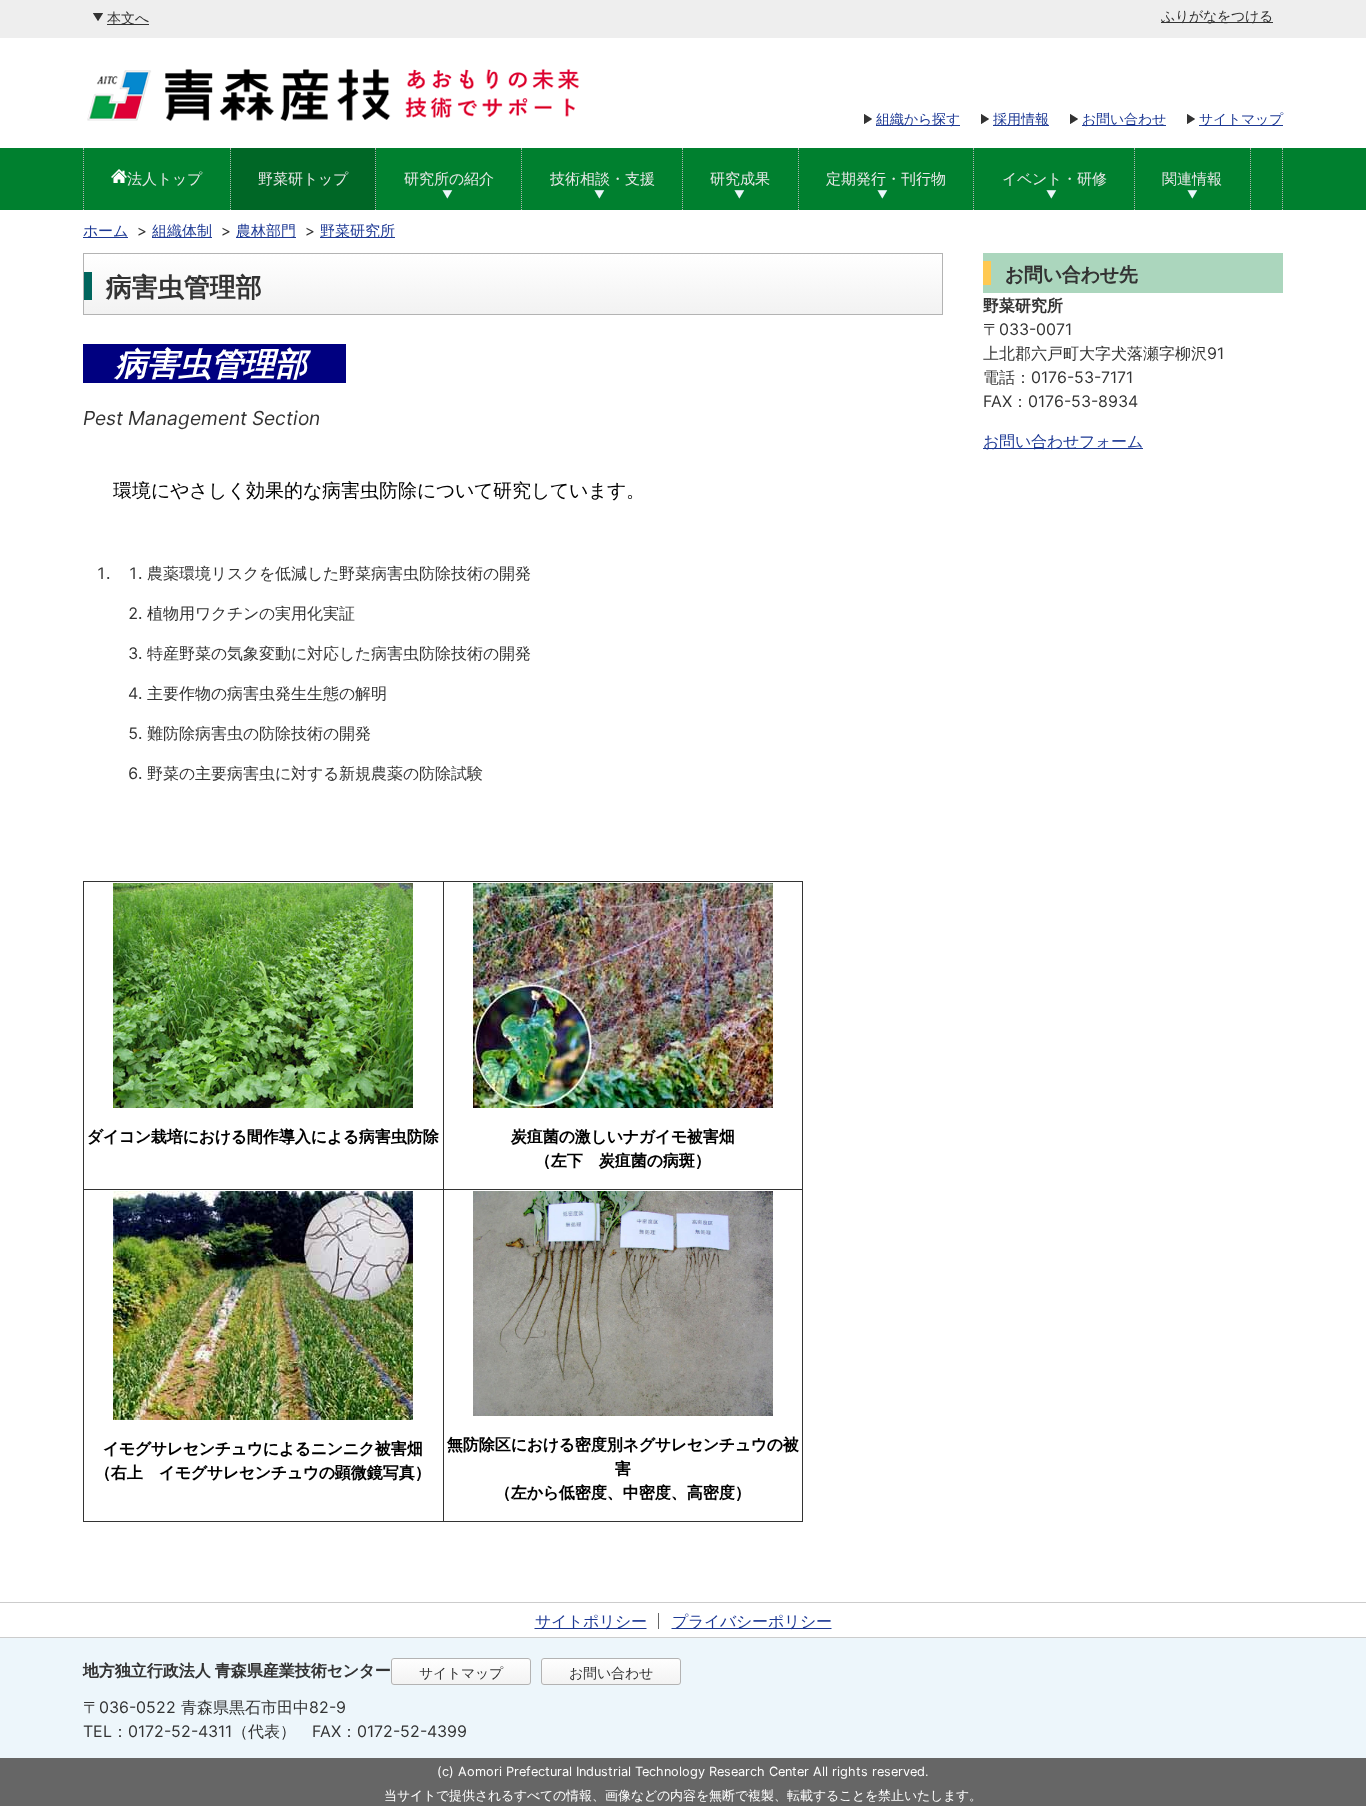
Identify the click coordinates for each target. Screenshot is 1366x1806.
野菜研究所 (357, 230)
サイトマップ (1241, 118)
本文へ (128, 17)
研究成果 (740, 178)
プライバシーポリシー (752, 1621)
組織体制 (182, 230)
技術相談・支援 (602, 178)
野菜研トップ (303, 178)
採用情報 (1021, 118)
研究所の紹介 (449, 178)
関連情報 (1192, 178)
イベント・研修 (1054, 178)
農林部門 (266, 230)
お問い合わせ (1124, 118)
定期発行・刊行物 (886, 178)
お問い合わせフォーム (1063, 441)
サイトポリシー (591, 1621)
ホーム (105, 230)
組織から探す (918, 118)
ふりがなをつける (1217, 15)
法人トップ (164, 178)
